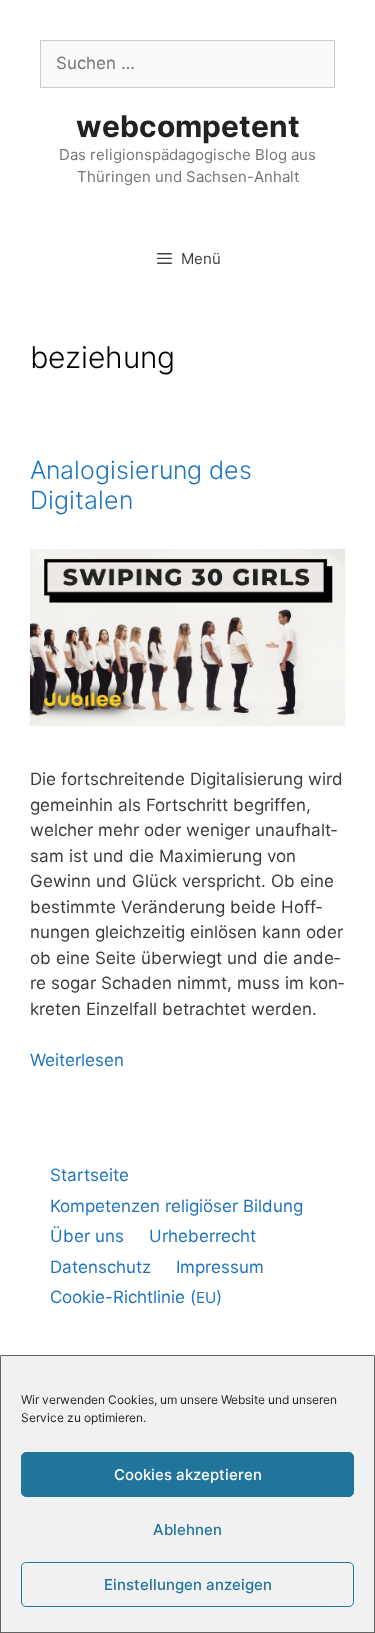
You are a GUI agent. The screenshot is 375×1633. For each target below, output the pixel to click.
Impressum (220, 1267)
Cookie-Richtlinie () (136, 1297)
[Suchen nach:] (187, 63)
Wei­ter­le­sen (77, 1060)
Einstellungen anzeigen (188, 1584)
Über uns (87, 1236)
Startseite (89, 1175)
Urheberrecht (202, 1236)
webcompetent (188, 126)
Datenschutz (100, 1267)
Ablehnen (187, 1529)
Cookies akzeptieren (188, 1474)
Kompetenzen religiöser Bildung (176, 1206)
